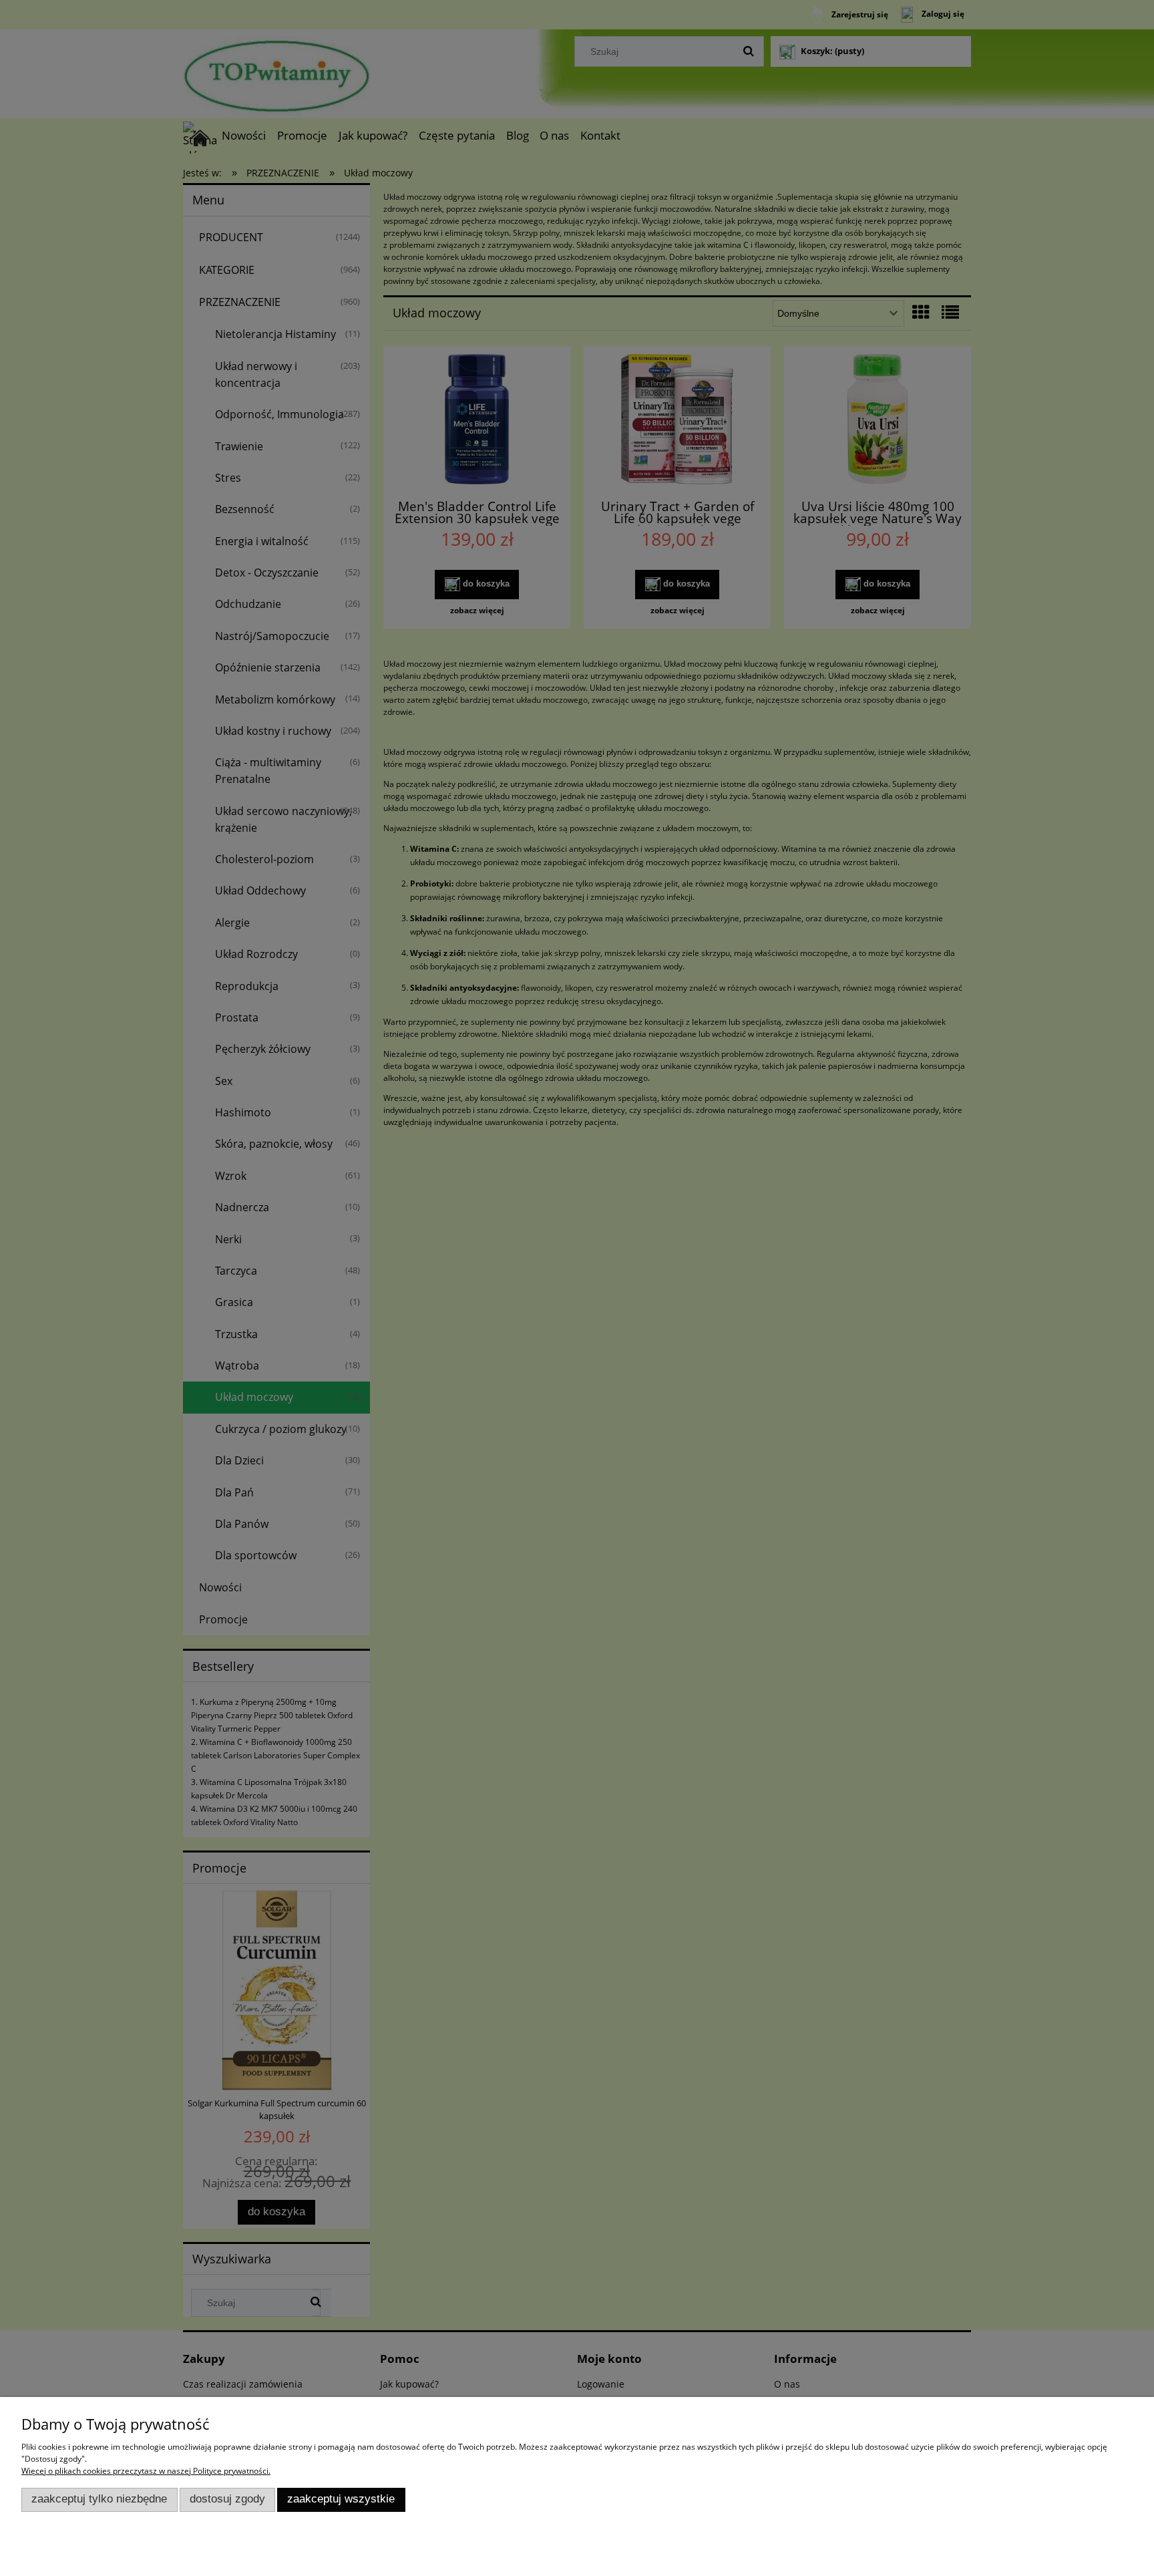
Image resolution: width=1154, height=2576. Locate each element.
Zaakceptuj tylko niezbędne (99, 2499)
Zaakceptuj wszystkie (341, 2499)
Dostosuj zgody (227, 2499)
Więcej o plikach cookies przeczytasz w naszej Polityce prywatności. (146, 2471)
